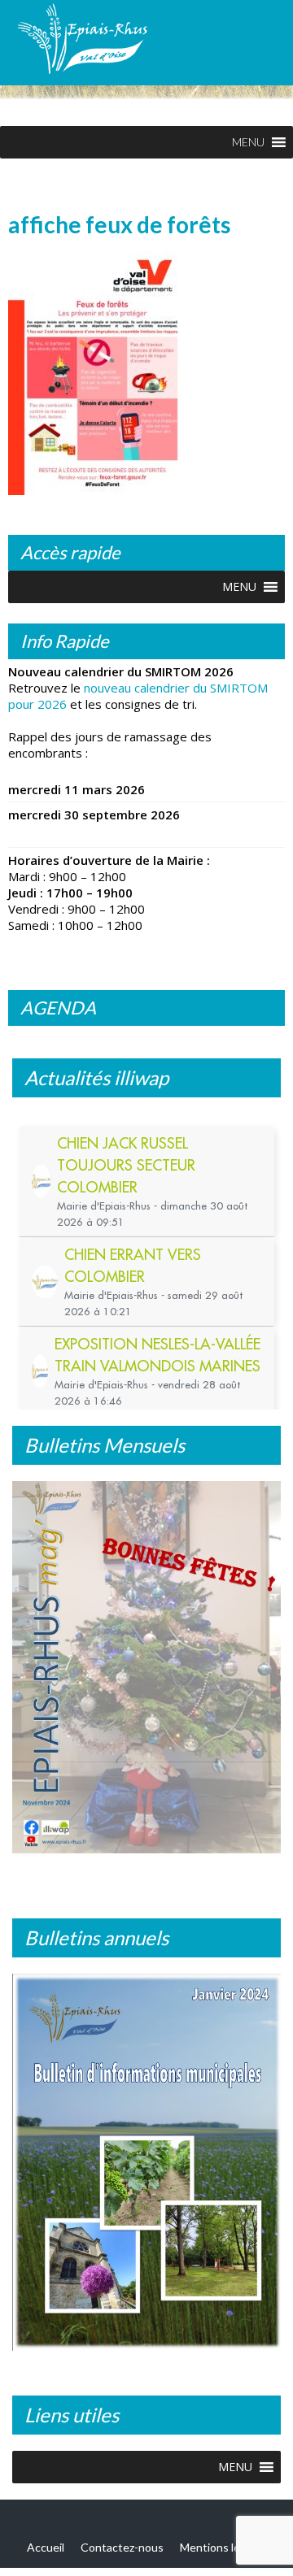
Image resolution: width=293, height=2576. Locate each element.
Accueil (46, 2547)
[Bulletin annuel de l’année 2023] (146, 2163)
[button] (248, 142)
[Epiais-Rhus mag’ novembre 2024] (146, 1667)
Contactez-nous (122, 2547)
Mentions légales (223, 2547)
